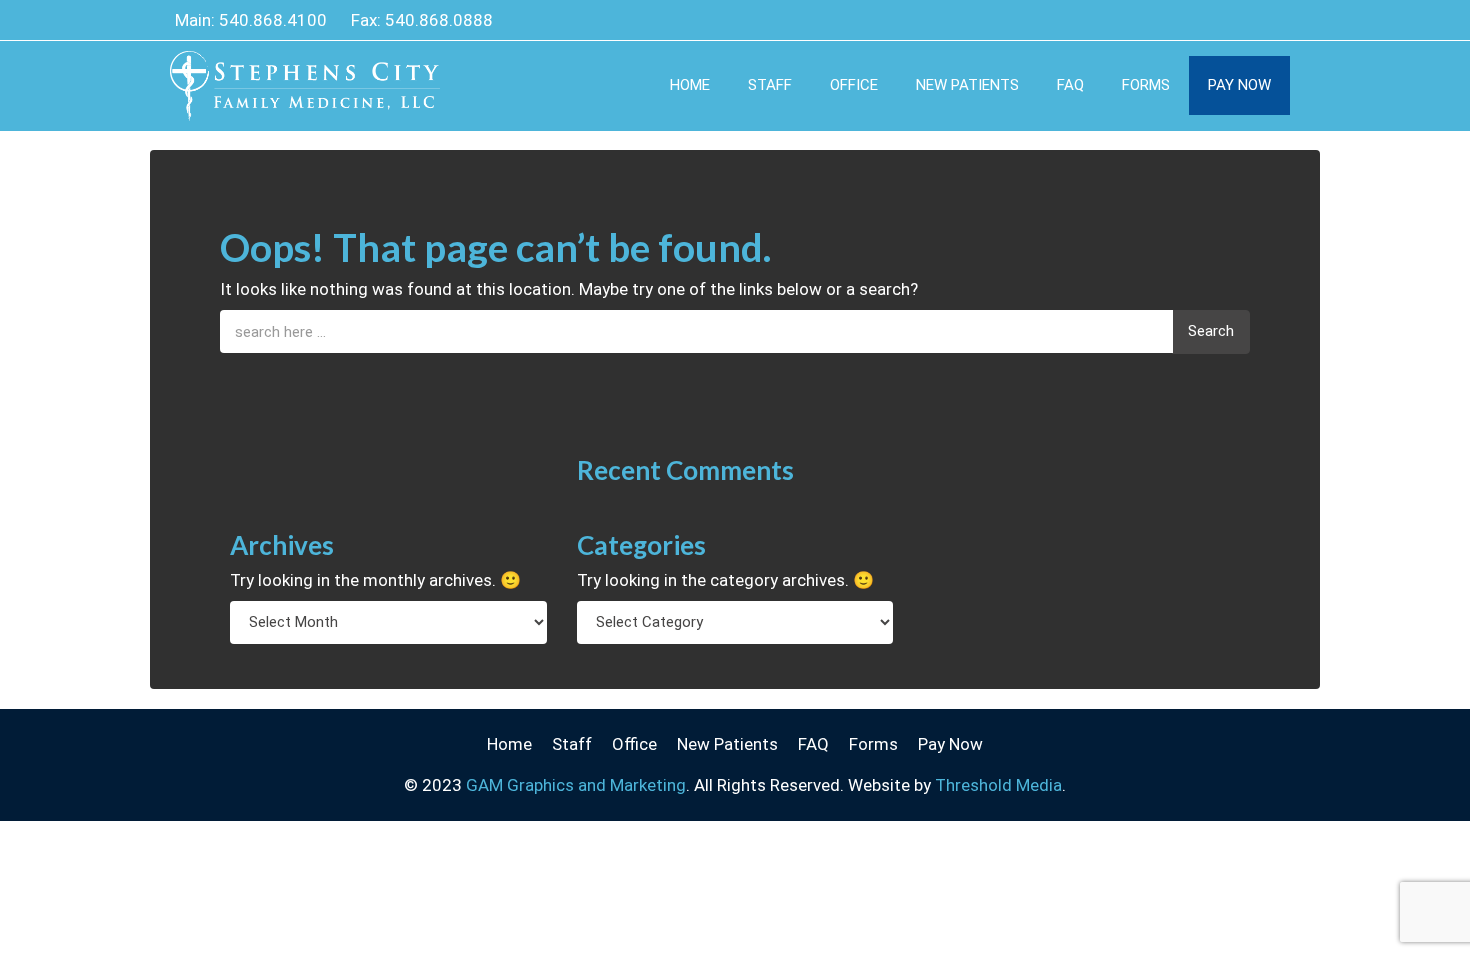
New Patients (967, 85)
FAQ (1070, 85)
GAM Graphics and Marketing (576, 785)
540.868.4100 (273, 20)
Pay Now (1239, 85)
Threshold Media (998, 785)
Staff (770, 85)
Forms (1146, 85)
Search (1211, 331)
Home (690, 85)
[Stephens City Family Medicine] (305, 71)
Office (854, 85)
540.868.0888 (439, 20)
